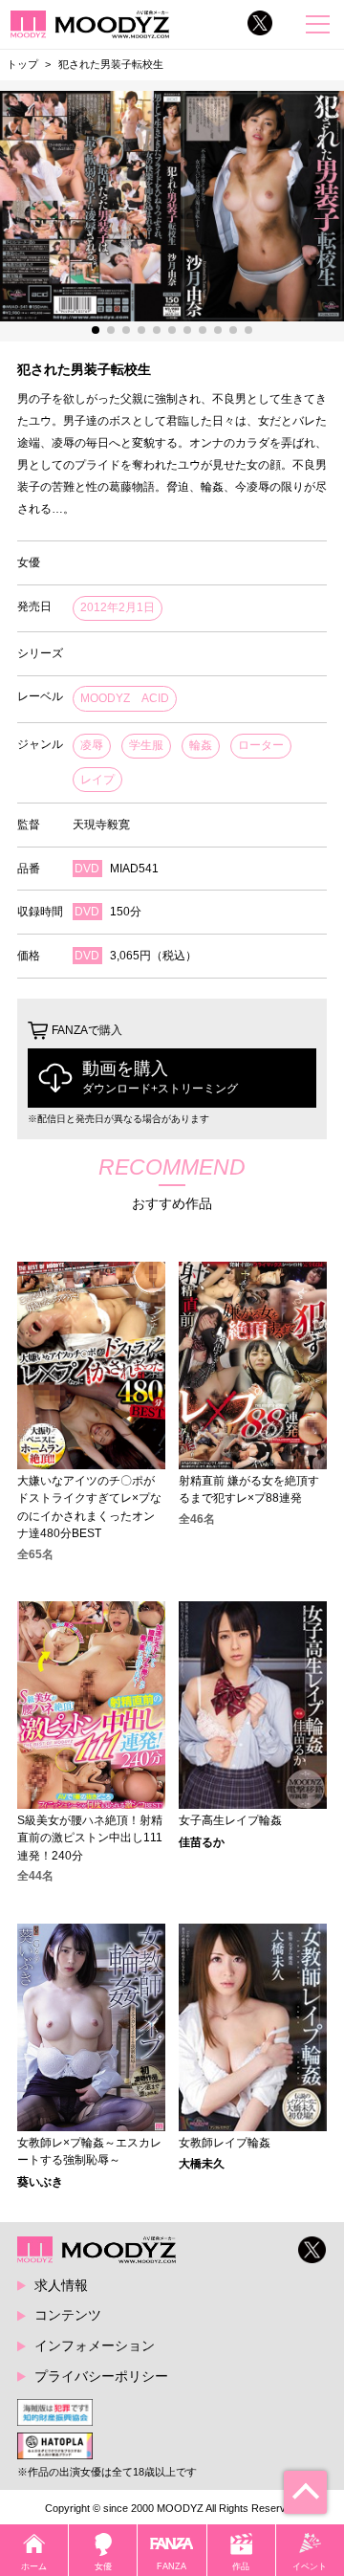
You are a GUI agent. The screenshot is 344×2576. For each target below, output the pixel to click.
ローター (261, 745)
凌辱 (92, 745)
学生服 (146, 745)
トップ (22, 64)
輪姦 (201, 745)
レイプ (97, 780)
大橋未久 (202, 2164)
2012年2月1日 (118, 607)
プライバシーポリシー (101, 2376)
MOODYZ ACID (125, 698)
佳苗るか (202, 1842)
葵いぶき (40, 2182)
